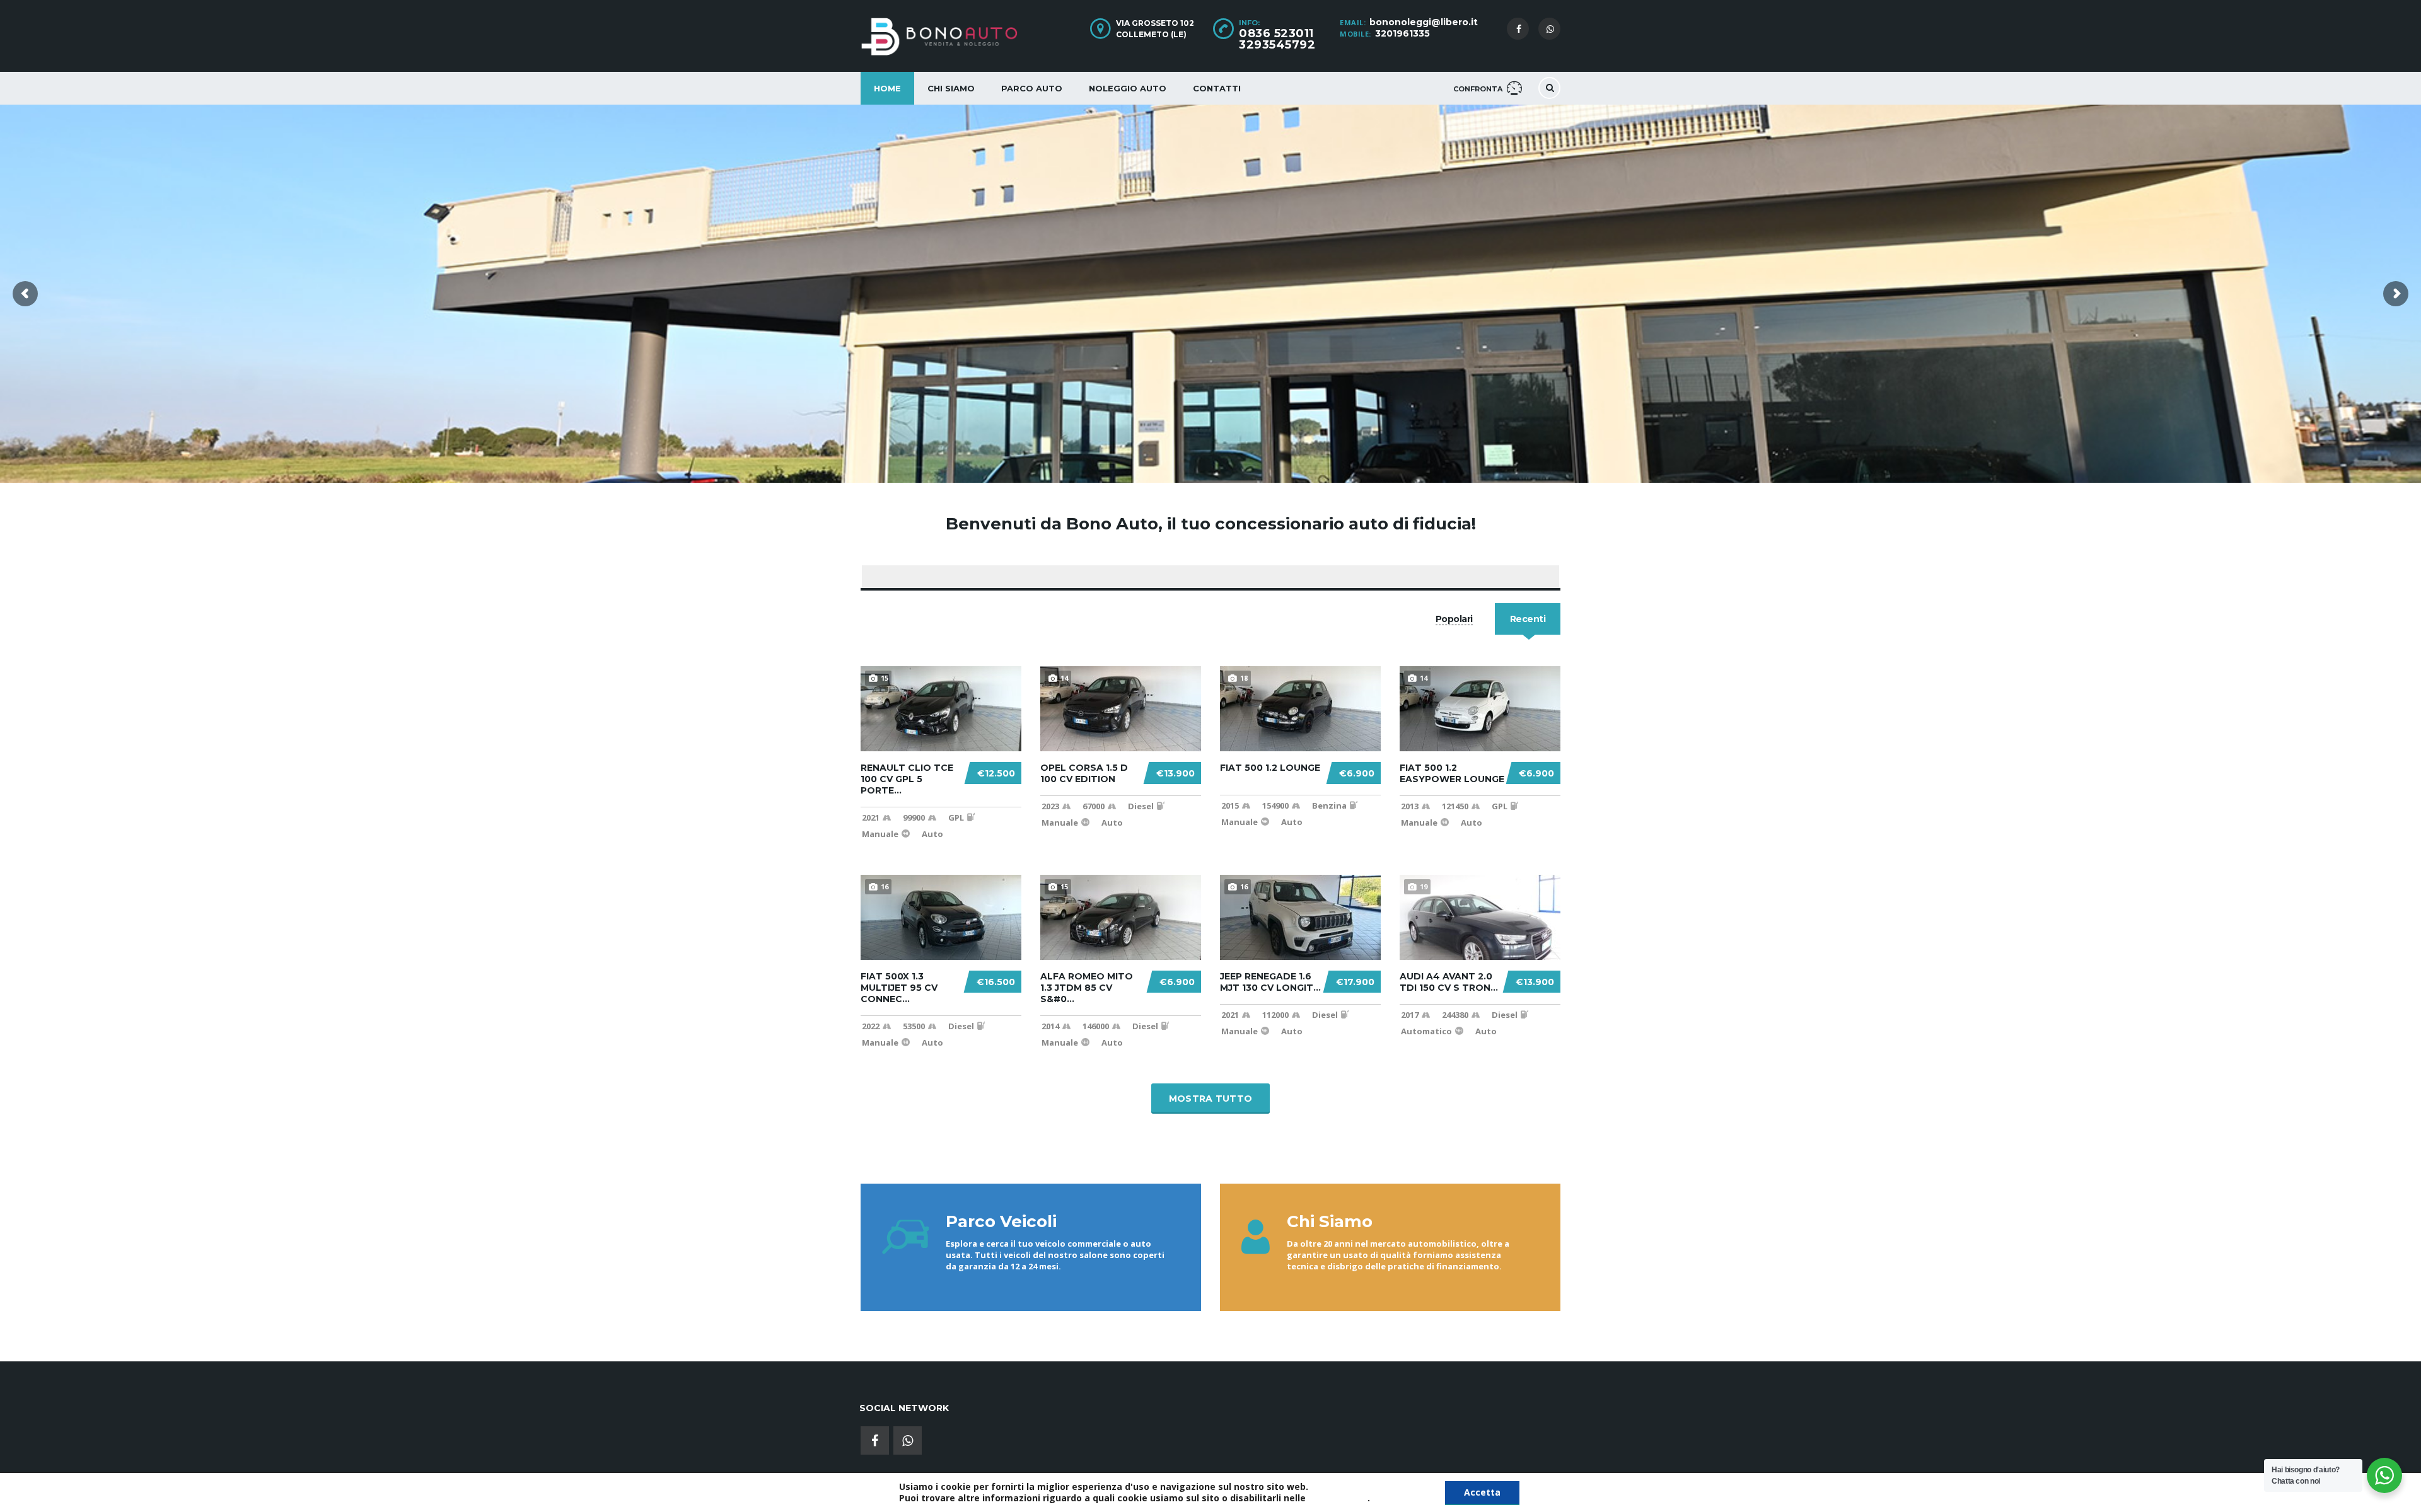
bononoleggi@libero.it (1424, 22)
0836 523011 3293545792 (1277, 39)
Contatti (1217, 88)
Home (887, 88)
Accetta (1482, 1492)
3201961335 (1402, 33)
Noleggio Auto (1128, 88)
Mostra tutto (1211, 1099)
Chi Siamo (951, 88)
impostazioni (1338, 1498)
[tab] (1454, 619)
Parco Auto (1032, 88)
